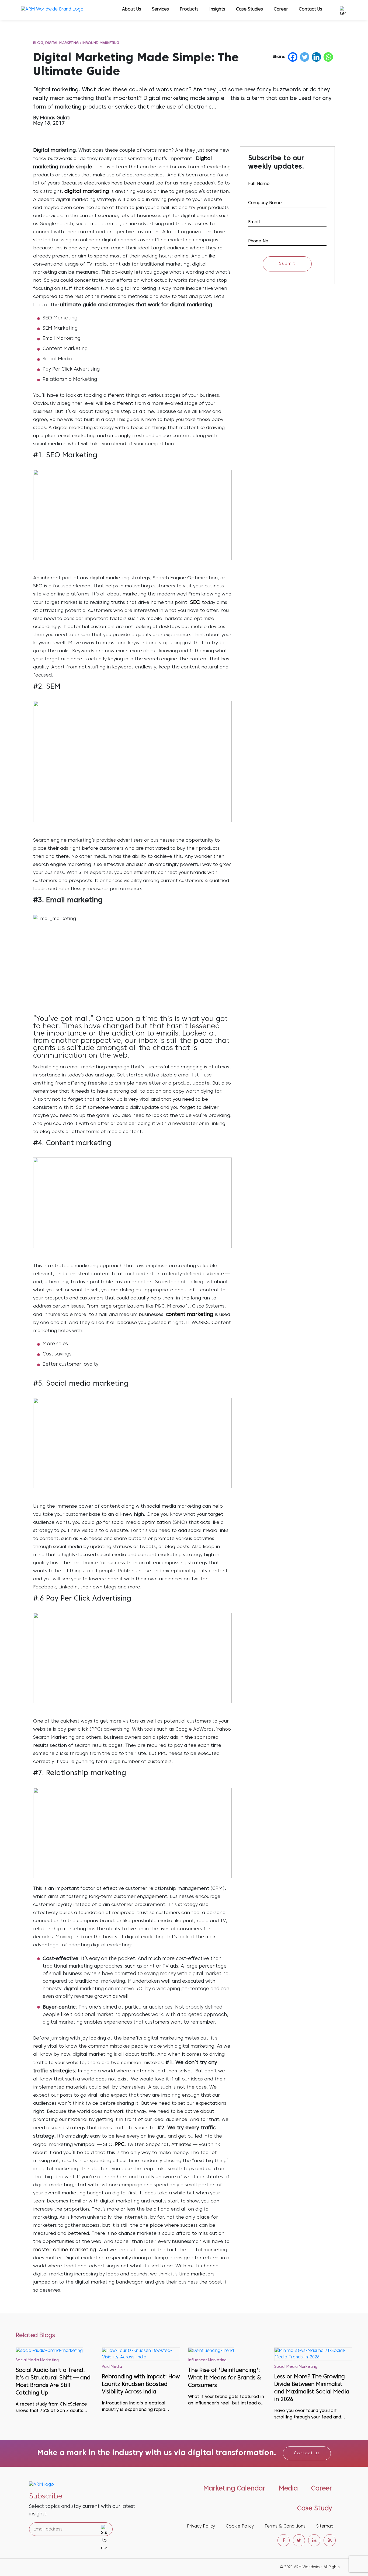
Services (160, 9)
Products (189, 9)
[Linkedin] (316, 57)
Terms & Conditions (285, 2526)
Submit (287, 264)
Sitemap (325, 2526)
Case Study (315, 2509)
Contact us (307, 2453)
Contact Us (310, 9)
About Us (132, 9)
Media (288, 2489)
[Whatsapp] (328, 57)
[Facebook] (293, 57)
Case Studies (249, 9)
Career (281, 9)
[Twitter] (305, 57)
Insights (217, 9)
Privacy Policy (201, 2526)
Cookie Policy (240, 2526)
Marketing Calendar (234, 2489)
